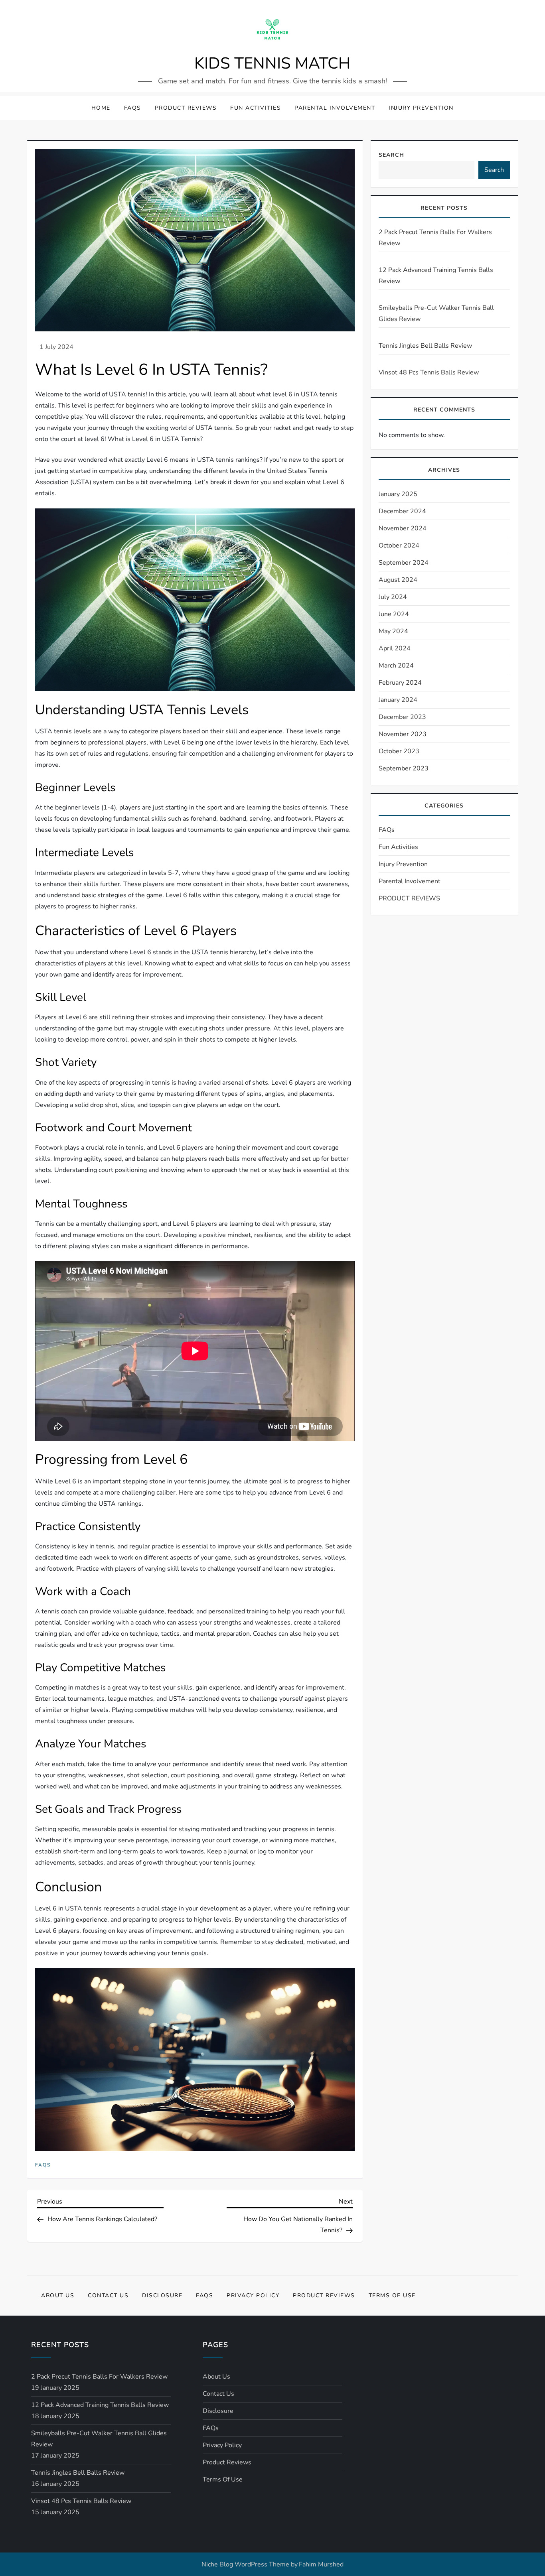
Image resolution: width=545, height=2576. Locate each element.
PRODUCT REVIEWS (186, 108)
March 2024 (396, 666)
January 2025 (398, 494)
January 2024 (398, 700)
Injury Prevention (421, 108)
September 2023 (404, 768)
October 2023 (399, 751)
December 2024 (402, 511)
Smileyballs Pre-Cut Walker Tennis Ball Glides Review (436, 313)
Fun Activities (256, 108)
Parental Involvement (335, 108)
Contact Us (108, 2295)
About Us (58, 2295)
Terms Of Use (392, 2295)
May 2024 (393, 631)
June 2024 (394, 614)
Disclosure (162, 2295)
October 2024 (399, 546)
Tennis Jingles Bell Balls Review (425, 346)
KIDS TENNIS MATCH (272, 63)
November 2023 (403, 734)
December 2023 (402, 717)
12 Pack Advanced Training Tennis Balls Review (436, 276)
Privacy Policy (253, 2295)
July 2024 (393, 597)
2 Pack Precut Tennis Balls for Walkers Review (435, 238)
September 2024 (404, 563)
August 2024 (398, 580)
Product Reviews (324, 2295)
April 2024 (395, 648)
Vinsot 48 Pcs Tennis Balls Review (429, 372)
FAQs (133, 108)
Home (101, 108)
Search (391, 155)
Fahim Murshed (321, 2564)
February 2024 (400, 683)
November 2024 (403, 528)
